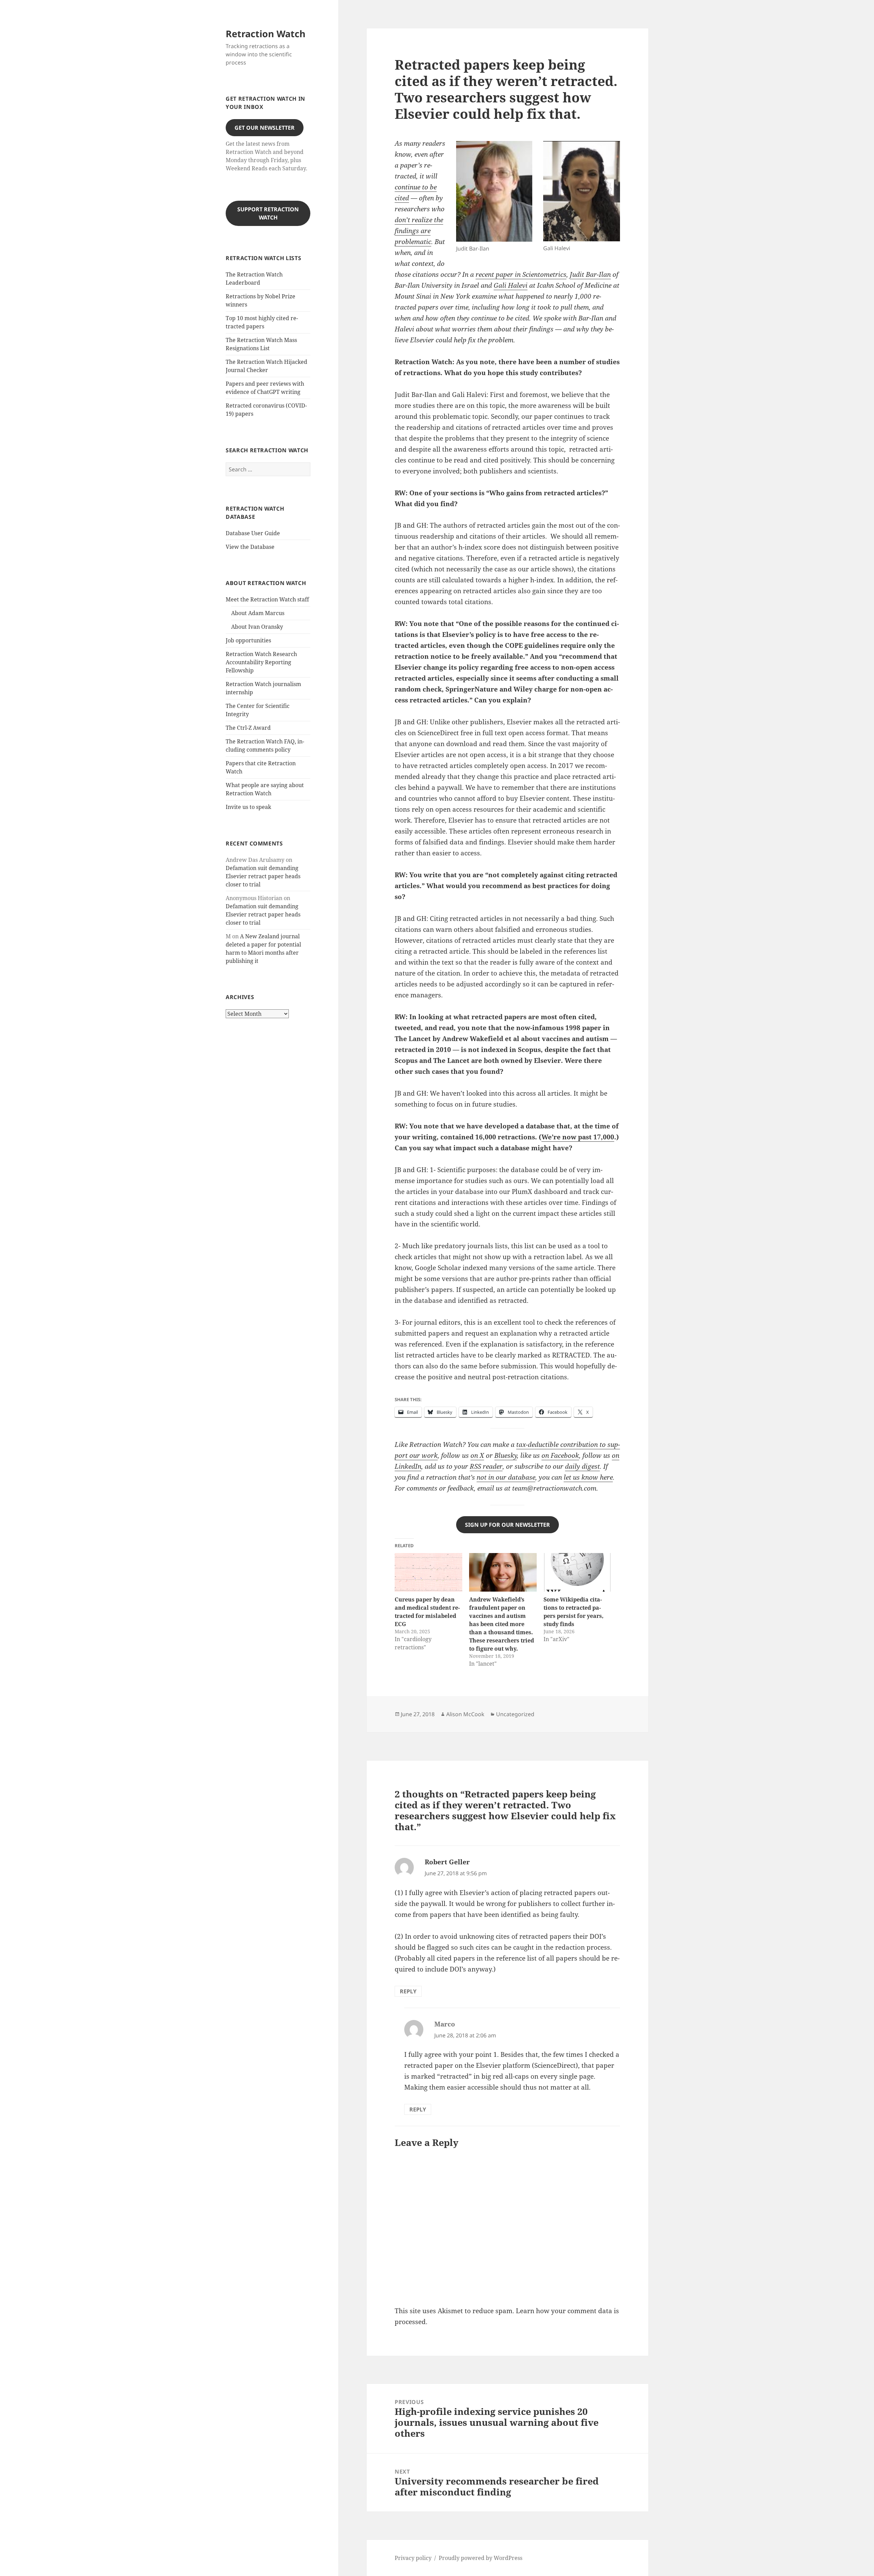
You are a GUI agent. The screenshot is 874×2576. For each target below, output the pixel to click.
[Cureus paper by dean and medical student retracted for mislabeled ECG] (428, 1572)
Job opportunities (248, 640)
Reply (408, 1991)
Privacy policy (413, 2558)
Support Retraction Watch (268, 213)
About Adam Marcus (258, 613)
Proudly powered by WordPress (481, 2558)
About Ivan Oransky (257, 627)
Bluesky (506, 1455)
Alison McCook (465, 1714)
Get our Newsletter (265, 128)
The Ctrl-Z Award (248, 728)
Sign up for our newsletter (508, 1525)
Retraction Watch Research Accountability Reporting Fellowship (261, 662)
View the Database (250, 547)
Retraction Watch (266, 34)
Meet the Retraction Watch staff (267, 599)
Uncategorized (515, 1714)
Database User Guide (253, 533)
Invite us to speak (248, 807)
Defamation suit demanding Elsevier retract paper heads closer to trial (263, 876)
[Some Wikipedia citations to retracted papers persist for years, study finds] (577, 1572)
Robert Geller (447, 1862)
